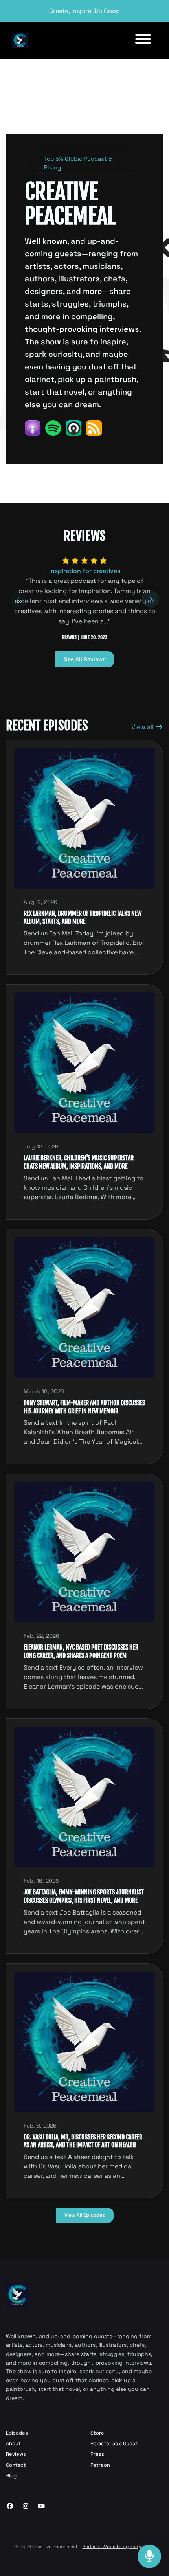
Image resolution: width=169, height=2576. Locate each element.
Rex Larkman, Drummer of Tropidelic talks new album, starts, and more (83, 918)
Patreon (100, 2465)
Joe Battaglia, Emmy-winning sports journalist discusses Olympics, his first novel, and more (84, 1896)
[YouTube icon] (41, 2506)
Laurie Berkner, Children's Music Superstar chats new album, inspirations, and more (79, 1162)
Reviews (16, 2454)
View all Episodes (85, 2215)
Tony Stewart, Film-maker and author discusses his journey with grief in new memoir (84, 1407)
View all (143, 727)
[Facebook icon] (10, 2506)
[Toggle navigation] (143, 40)
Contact (16, 2465)
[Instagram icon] (26, 2506)
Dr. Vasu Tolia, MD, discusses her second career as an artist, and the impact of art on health (83, 2141)
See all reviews (85, 659)
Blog (11, 2476)
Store (97, 2433)
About (13, 2443)
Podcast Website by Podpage (116, 2547)
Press (97, 2454)
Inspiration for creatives (85, 571)
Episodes (17, 2433)
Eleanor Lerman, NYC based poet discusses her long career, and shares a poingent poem (81, 1651)
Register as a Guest (114, 2443)
